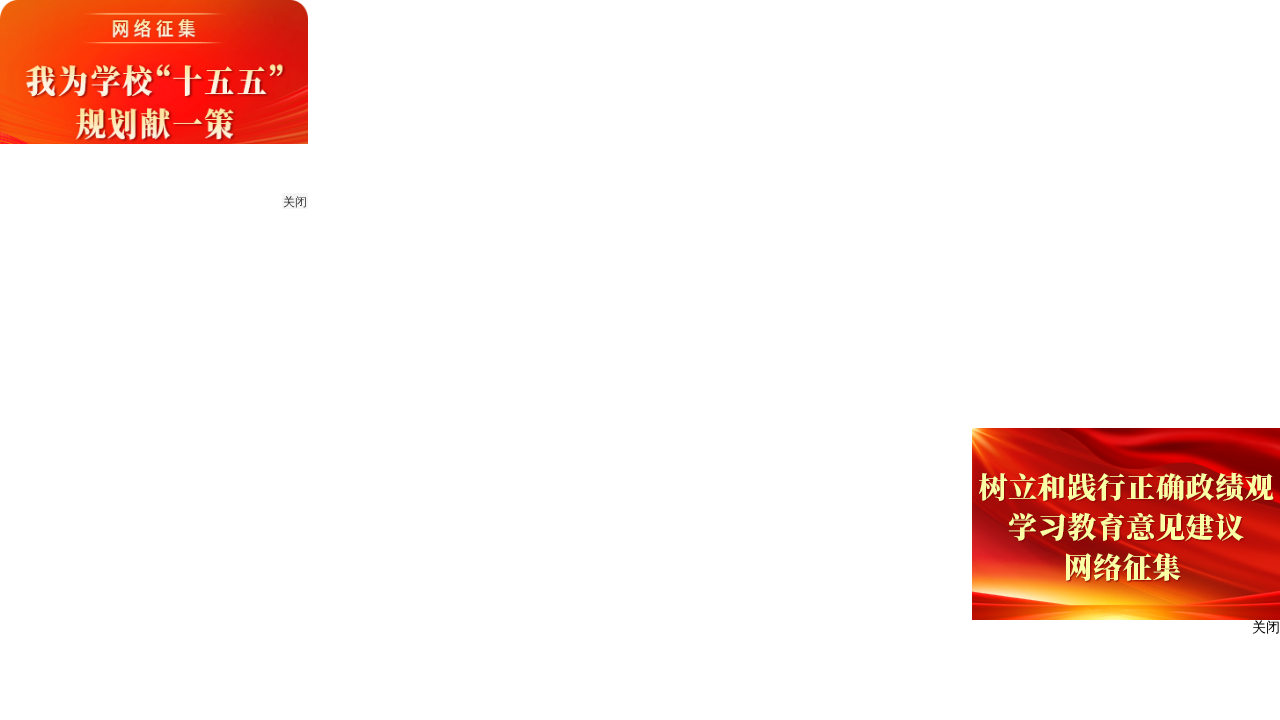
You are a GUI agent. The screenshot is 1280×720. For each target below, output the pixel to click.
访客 (1126, 25)
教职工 (1001, 25)
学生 (1067, 25)
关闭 (295, 202)
